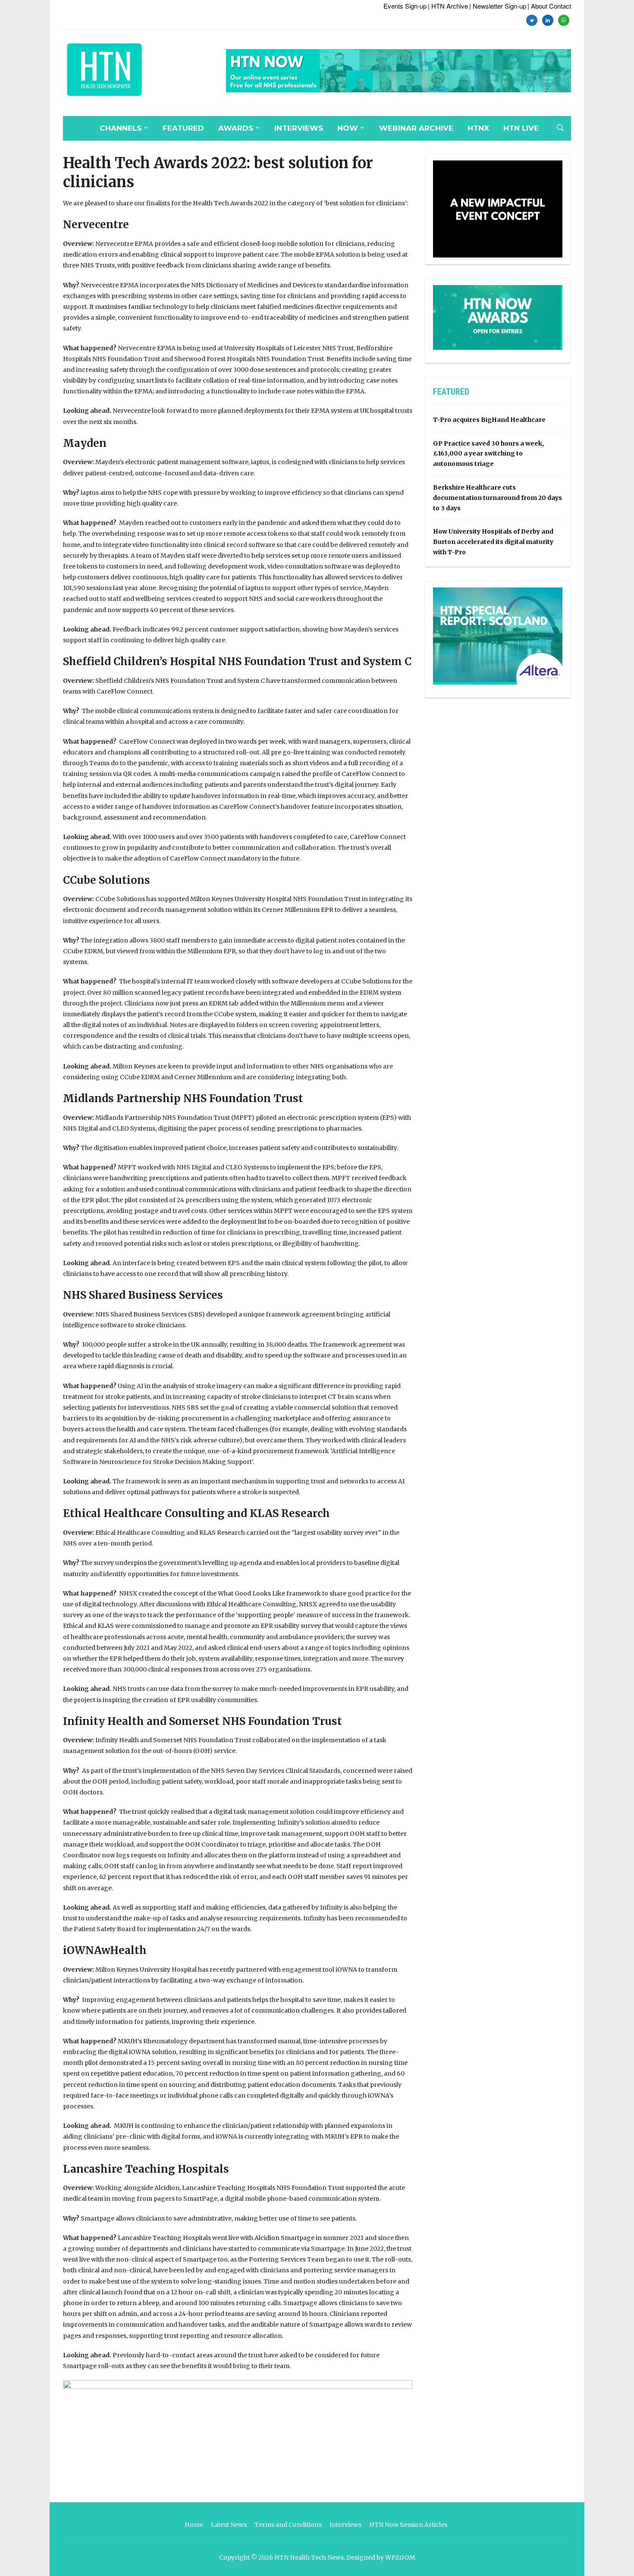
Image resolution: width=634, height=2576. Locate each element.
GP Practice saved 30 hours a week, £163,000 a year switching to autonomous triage (488, 454)
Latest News (229, 2525)
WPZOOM (400, 2557)
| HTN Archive (448, 6)
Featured (183, 128)
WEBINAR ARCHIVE (416, 128)
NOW (348, 128)
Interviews (299, 128)
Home (194, 2525)
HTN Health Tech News (309, 2557)
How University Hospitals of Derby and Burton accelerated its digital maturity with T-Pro (493, 542)
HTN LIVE (521, 128)
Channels (121, 128)
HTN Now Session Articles (408, 2525)
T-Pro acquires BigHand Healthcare (489, 420)
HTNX (478, 128)
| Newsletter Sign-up (498, 6)
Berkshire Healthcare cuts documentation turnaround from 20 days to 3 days (497, 498)
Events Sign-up (405, 6)
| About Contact (549, 6)
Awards (236, 128)
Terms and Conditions (288, 2525)
